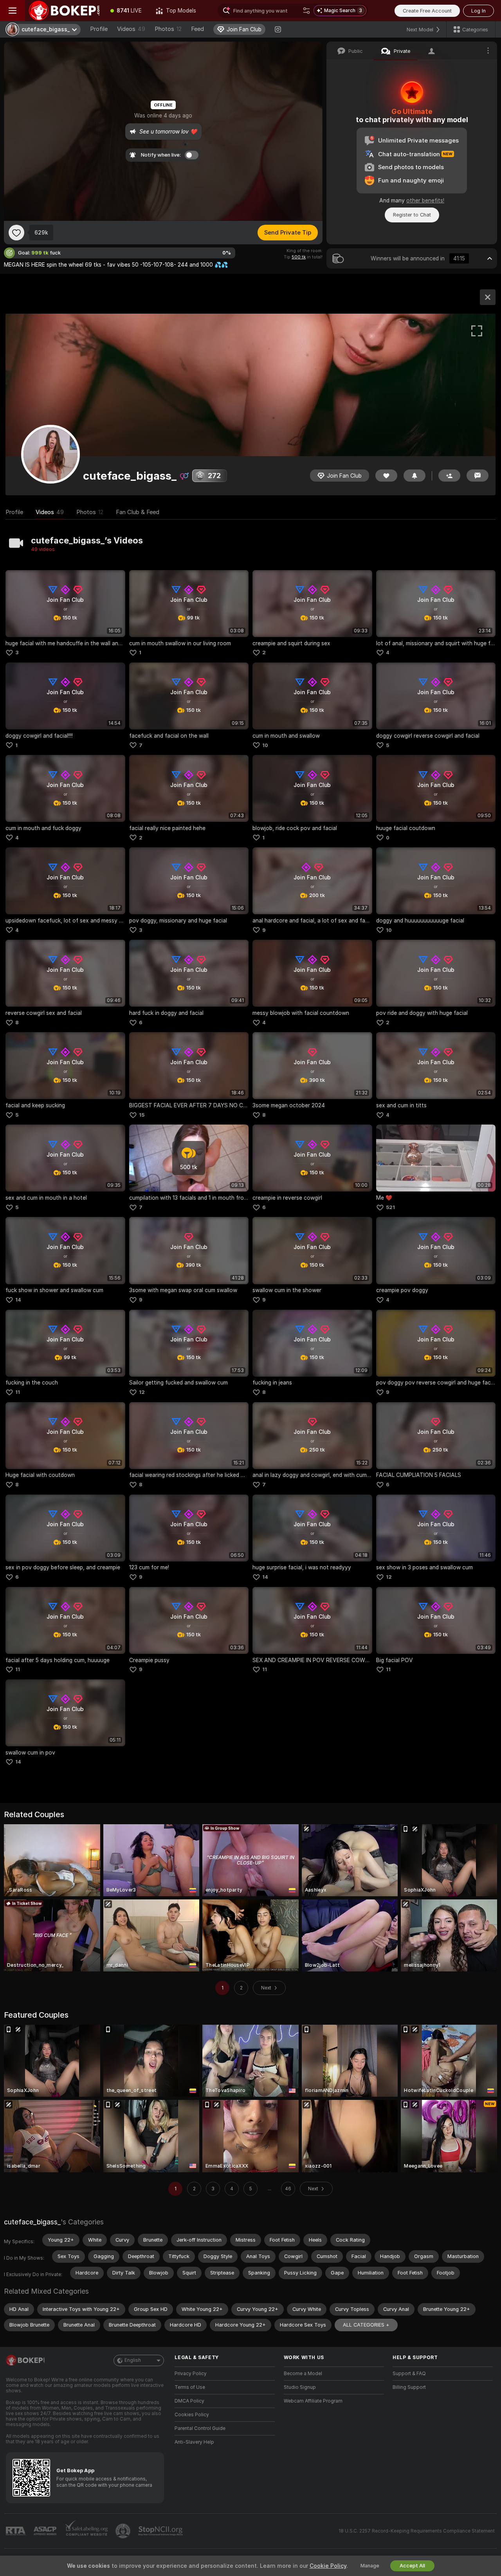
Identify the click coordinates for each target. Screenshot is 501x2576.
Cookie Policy (328, 2566)
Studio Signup (300, 2387)
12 (142, 1392)
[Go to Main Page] (64, 11)
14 (18, 1300)
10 (265, 745)
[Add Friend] (449, 476)
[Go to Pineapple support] (124, 2531)
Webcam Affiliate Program (313, 2401)
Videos (131, 29)
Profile (99, 29)
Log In (478, 11)
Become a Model (303, 2374)
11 (18, 1392)
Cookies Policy (192, 2415)
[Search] (306, 11)
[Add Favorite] (16, 233)
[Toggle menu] (13, 11)
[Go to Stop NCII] (161, 2531)
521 (390, 1207)
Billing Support (409, 2387)
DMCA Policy (189, 2401)
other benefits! (425, 200)
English (133, 2360)
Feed (197, 29)
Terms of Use (190, 2387)
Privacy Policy (191, 2374)
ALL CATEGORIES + (366, 2325)
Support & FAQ (409, 2374)
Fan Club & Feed (138, 512)
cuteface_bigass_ (32, 2222)
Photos (168, 29)
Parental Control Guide (200, 2428)
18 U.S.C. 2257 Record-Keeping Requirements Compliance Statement (417, 2531)
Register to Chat (412, 215)
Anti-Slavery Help (194, 2442)
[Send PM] (478, 476)
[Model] (488, 297)
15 (142, 1115)
